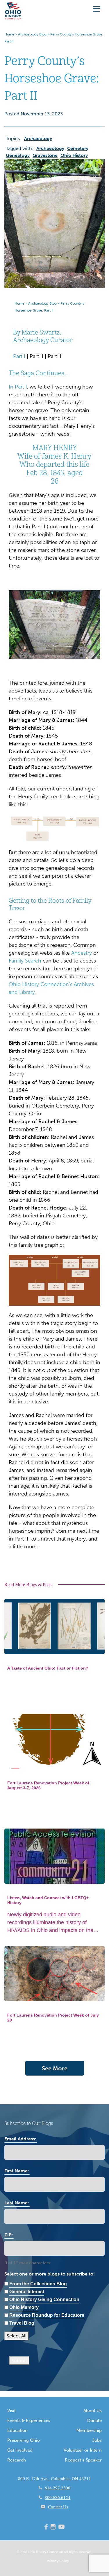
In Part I (18, 387)
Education (17, 2430)
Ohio (31, 2552)
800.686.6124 (58, 2497)
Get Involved (20, 2450)
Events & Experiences (29, 2421)
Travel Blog (22, 2323)
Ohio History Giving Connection (44, 2299)
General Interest (27, 2292)
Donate (94, 2421)
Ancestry (82, 953)
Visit (11, 2411)
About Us (93, 2411)
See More (55, 2068)
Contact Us (58, 2507)
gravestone (45, 155)
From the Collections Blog (38, 2284)
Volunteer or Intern (83, 2450)
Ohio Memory (24, 2307)
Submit (19, 2361)
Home (9, 34)
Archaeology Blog (32, 34)
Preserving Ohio (24, 2440)
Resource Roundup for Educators (47, 2315)
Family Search (25, 961)
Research (17, 2460)
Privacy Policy (58, 2561)
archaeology (50, 148)
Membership (89, 2430)
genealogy (18, 155)
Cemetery (78, 148)
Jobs (97, 2440)
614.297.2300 (58, 2488)
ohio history (74, 155)
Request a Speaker (83, 2460)
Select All (17, 2336)
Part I (19, 356)
